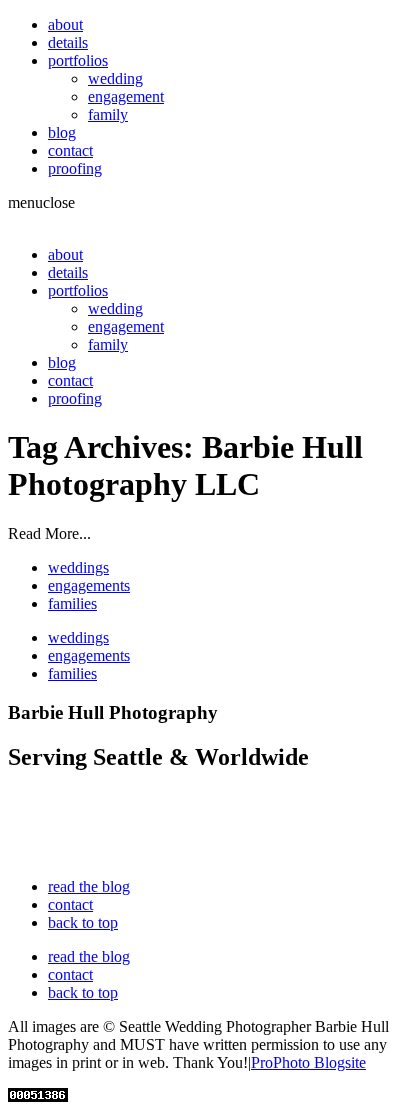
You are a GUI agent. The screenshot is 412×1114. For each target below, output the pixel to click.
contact (70, 150)
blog (62, 132)
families (72, 603)
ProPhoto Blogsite (308, 1062)
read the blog (89, 886)
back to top (83, 922)
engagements (89, 585)
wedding (115, 78)
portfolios (78, 60)
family (108, 114)
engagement (126, 96)
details (68, 42)
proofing (75, 168)
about (65, 24)
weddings (78, 567)
